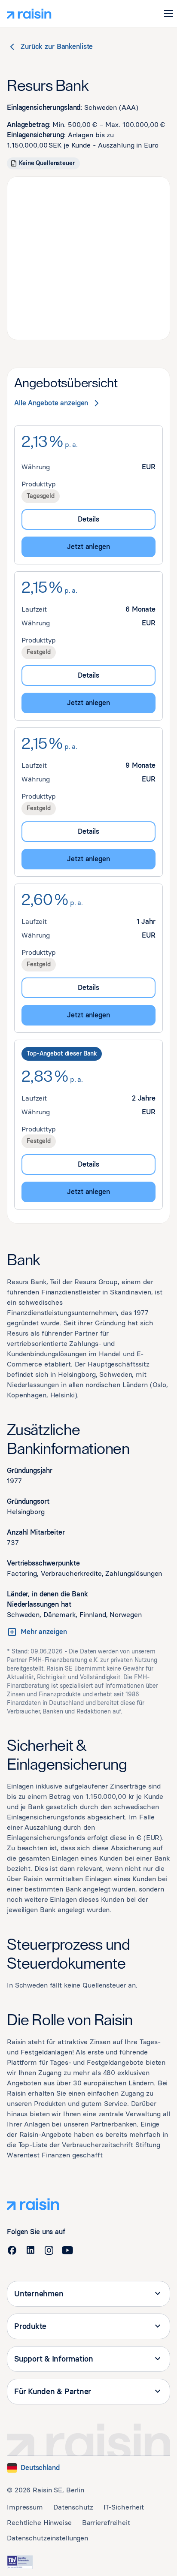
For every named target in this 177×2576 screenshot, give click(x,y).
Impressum (25, 2507)
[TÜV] (20, 2562)
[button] (168, 14)
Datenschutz (73, 2507)
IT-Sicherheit (124, 2507)
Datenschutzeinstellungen (47, 2538)
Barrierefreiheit (106, 2523)
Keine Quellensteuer (47, 163)
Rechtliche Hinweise (39, 2523)
